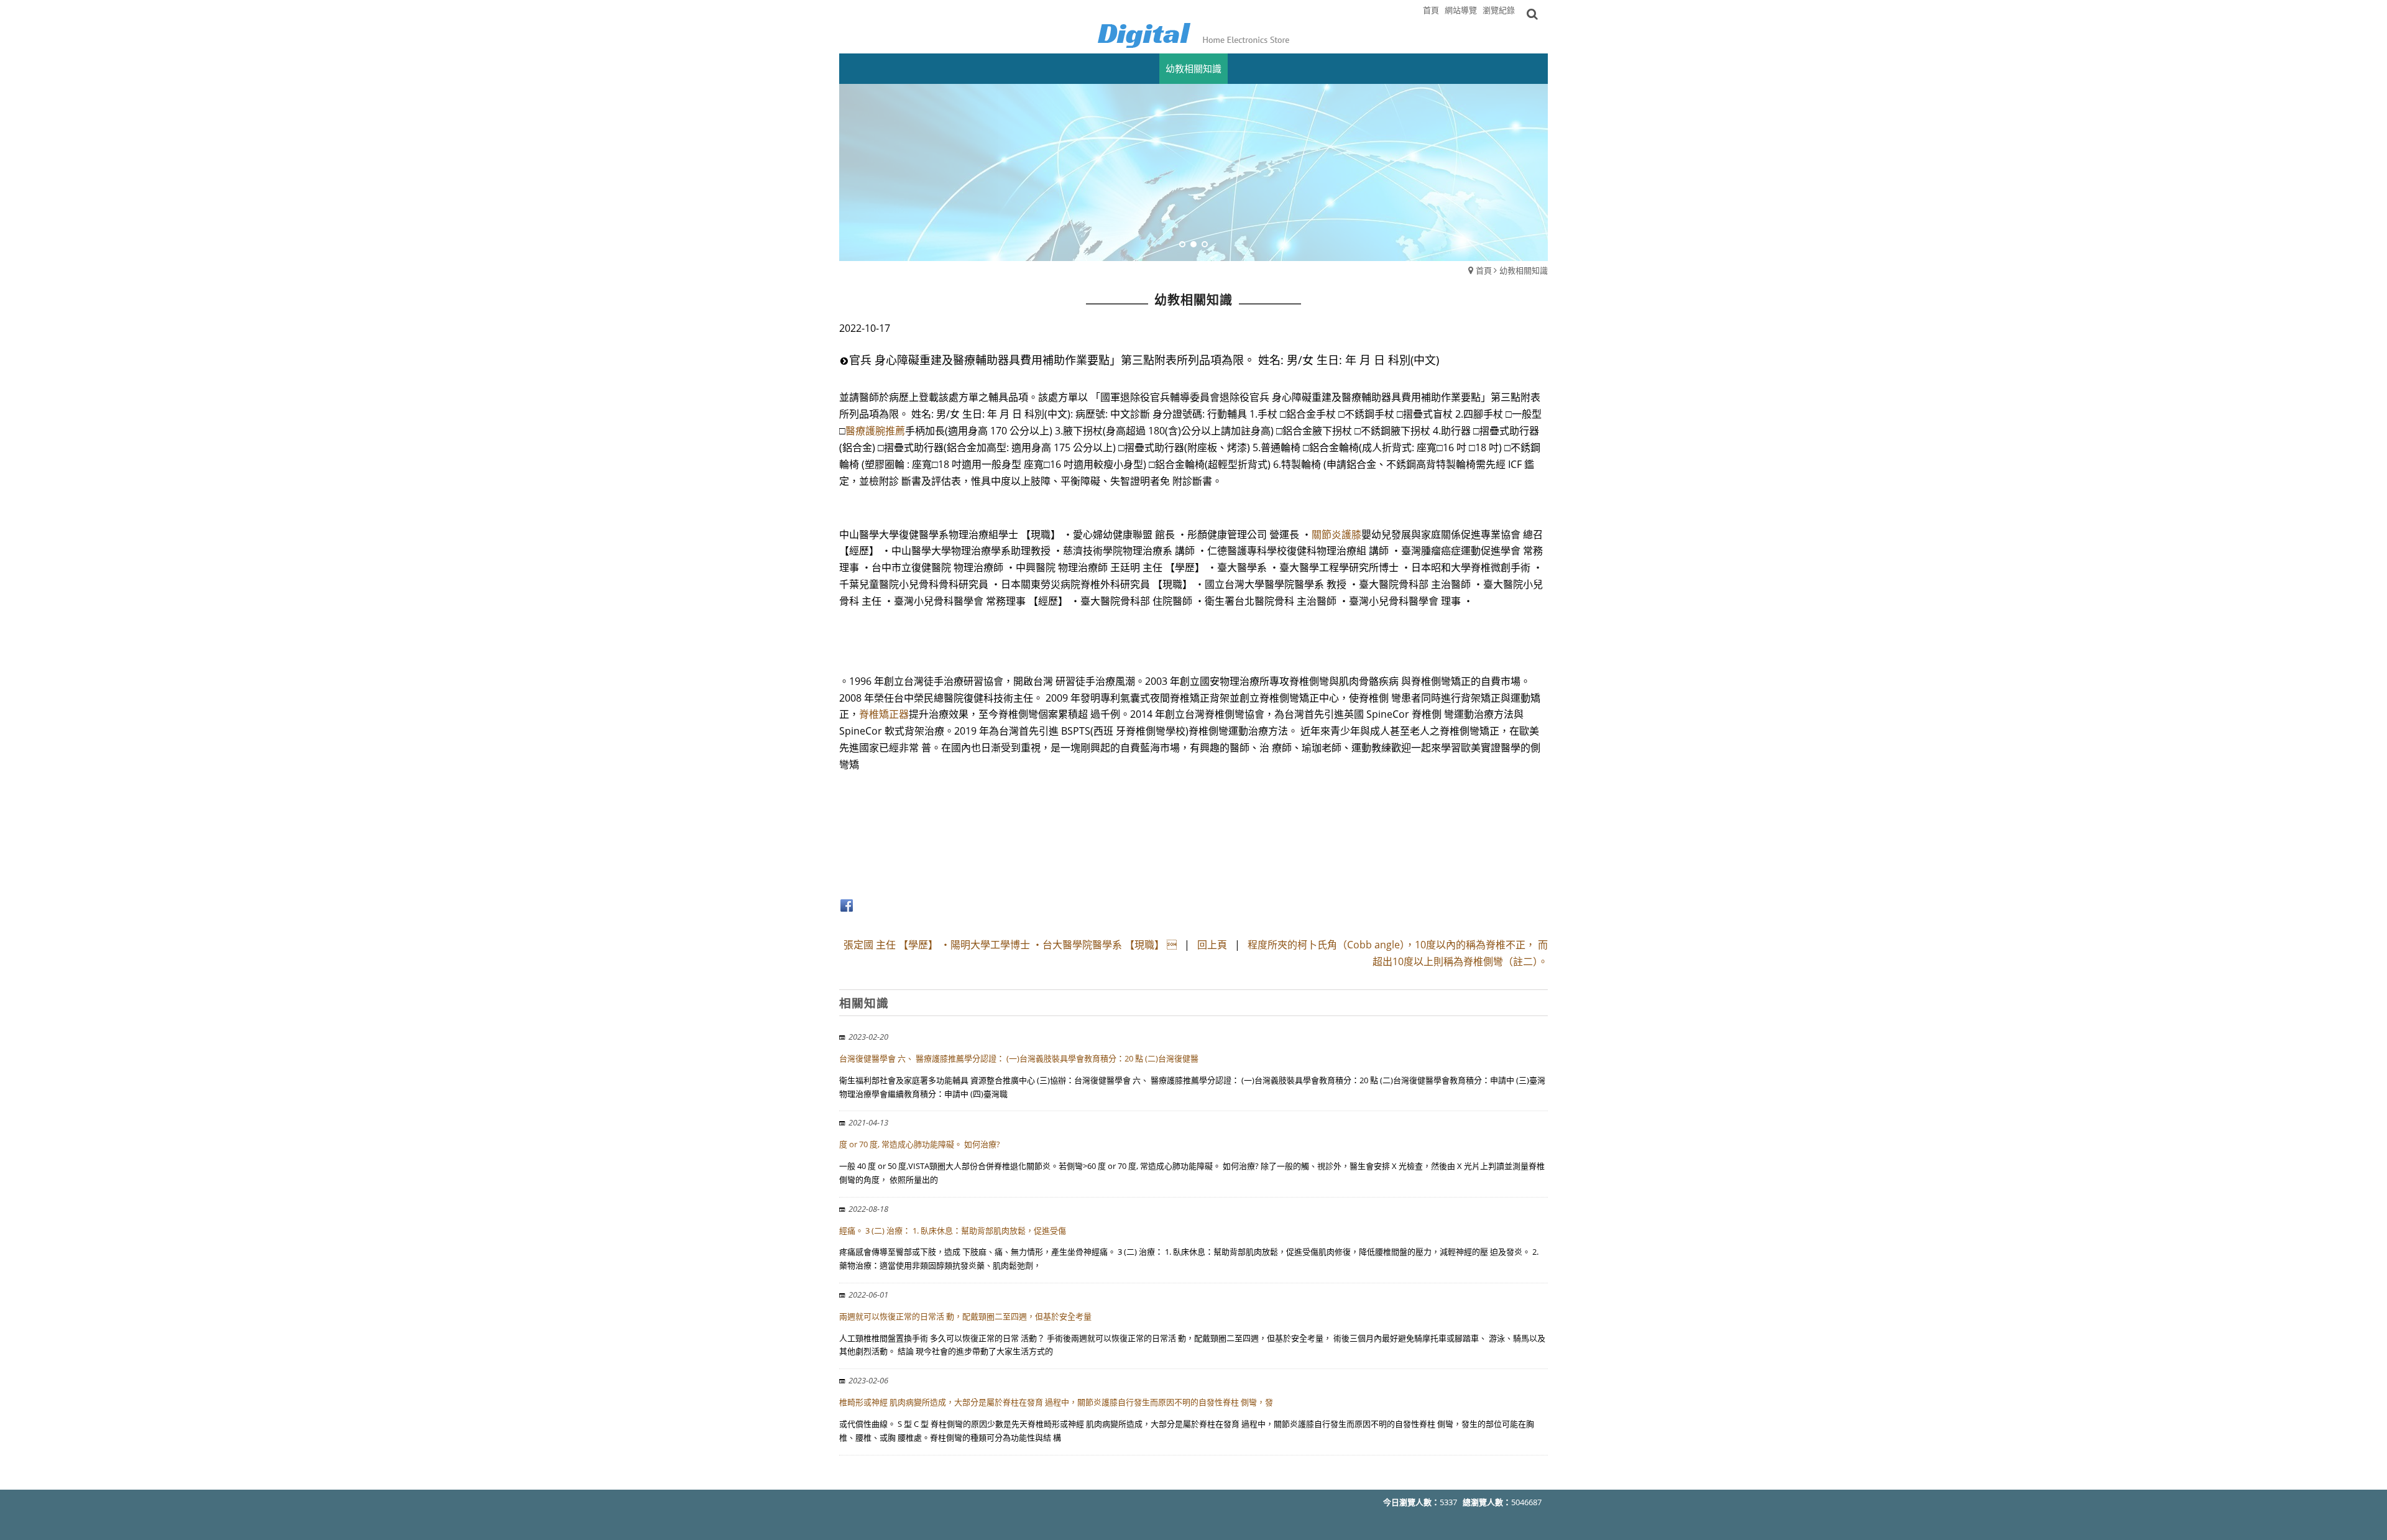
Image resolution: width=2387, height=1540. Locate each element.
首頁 (1484, 270)
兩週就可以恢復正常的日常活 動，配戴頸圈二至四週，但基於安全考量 (965, 1316)
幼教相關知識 (1524, 270)
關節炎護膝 (1336, 534)
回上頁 (1212, 945)
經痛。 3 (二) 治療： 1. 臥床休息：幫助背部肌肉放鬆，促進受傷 (953, 1231)
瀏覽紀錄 (1499, 10)
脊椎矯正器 (884, 714)
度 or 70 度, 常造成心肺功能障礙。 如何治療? (920, 1144)
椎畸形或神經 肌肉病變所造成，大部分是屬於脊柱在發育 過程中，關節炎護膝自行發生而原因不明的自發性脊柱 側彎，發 (1056, 1402)
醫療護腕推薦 (875, 431)
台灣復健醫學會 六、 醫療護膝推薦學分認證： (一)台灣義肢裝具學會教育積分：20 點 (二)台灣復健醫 (1019, 1058)
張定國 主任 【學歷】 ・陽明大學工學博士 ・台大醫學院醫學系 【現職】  (1010, 945)
